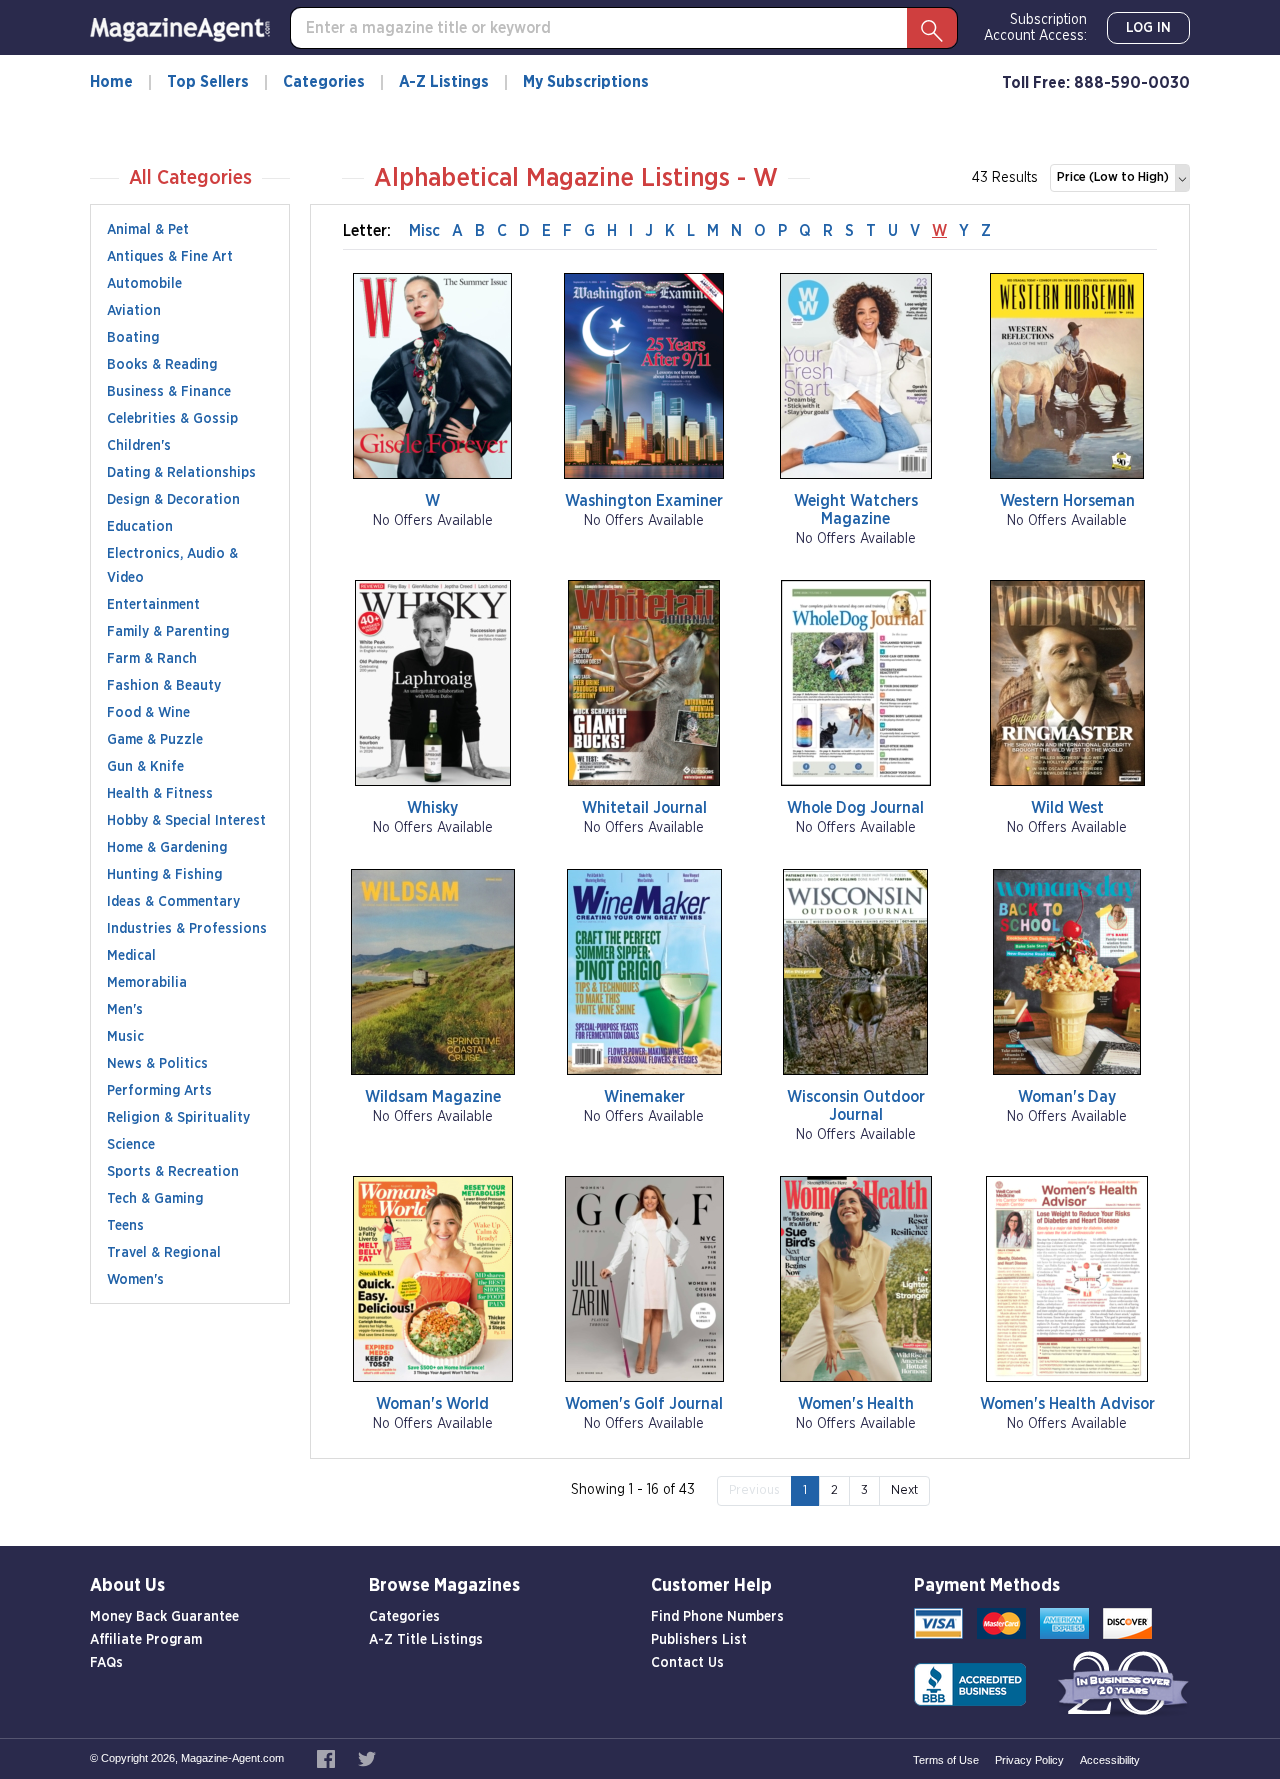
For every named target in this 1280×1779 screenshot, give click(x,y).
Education (140, 527)
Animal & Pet (148, 230)
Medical (131, 956)
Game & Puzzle (155, 740)
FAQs (106, 1663)
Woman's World (432, 1404)
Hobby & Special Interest (186, 821)
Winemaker (644, 1097)
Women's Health (856, 1404)
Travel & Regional (164, 1253)
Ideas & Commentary (173, 902)
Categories (324, 82)
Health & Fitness (160, 794)
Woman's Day (1067, 1097)
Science (131, 1145)
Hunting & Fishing (164, 875)
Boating (133, 338)
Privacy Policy (1029, 1760)
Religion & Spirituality (178, 1118)
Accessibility (1110, 1760)
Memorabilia (147, 983)
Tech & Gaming (155, 1199)
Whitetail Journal (644, 808)
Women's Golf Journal (644, 1404)
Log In (1148, 28)
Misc (424, 231)
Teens (125, 1226)
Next (904, 1490)
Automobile (144, 284)
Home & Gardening (167, 848)
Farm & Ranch (152, 659)
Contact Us (687, 1663)
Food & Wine (148, 713)
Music (125, 1037)
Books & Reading (162, 365)
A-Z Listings (444, 82)
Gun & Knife (145, 767)
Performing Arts (159, 1091)
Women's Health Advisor (1067, 1404)
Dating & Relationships (181, 473)
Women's (135, 1280)
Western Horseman (1067, 501)
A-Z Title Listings (426, 1640)
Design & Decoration (173, 500)
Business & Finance (169, 392)
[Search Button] (932, 28)
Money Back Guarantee (164, 1617)
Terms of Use (946, 1760)
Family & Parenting (168, 632)
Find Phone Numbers (717, 1617)
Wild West (1067, 808)
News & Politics (157, 1064)
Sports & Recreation (173, 1172)
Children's (139, 446)
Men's (125, 1010)
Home (111, 82)
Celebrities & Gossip (172, 419)
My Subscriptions (586, 82)
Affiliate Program (146, 1640)
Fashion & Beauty (164, 686)
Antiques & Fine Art (170, 257)
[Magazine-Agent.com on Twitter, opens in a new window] (367, 1758)
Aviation (134, 311)
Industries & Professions (187, 929)
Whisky (432, 808)
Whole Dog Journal (855, 808)
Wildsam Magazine (433, 1097)
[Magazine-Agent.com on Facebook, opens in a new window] (327, 1758)
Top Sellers (208, 82)
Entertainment (153, 605)
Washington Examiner (644, 501)
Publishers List (699, 1640)
